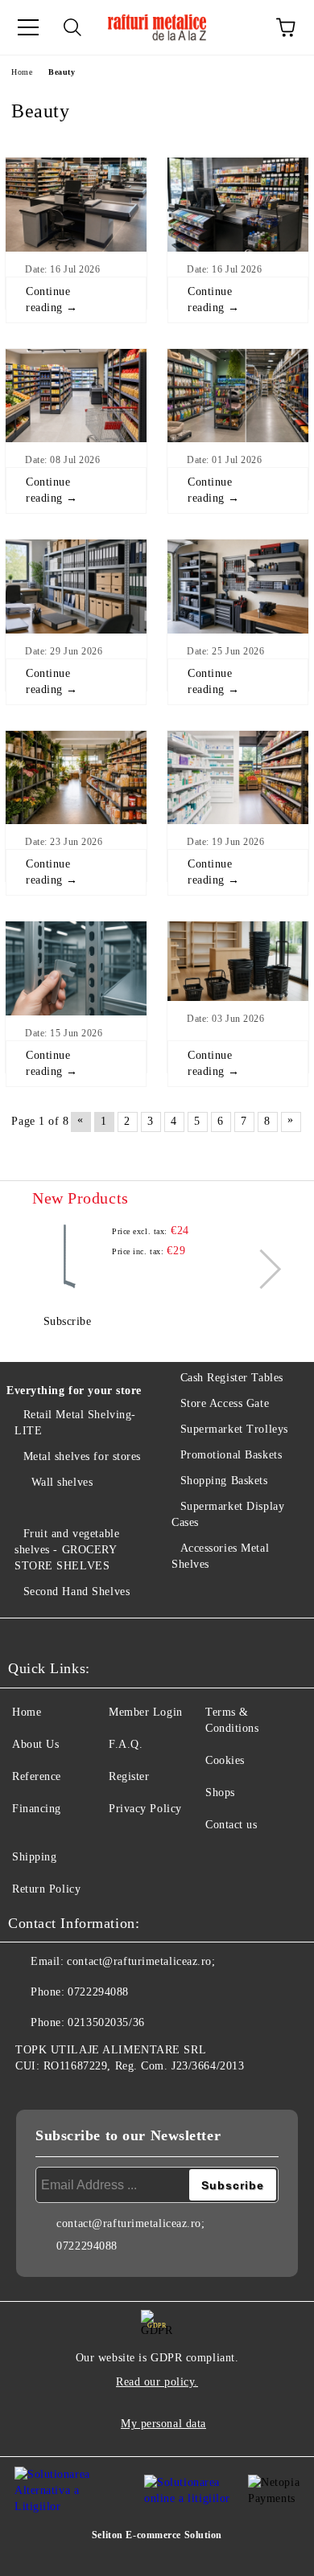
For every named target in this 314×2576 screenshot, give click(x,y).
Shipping (34, 1857)
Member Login (146, 1712)
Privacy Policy (145, 1809)
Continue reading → (52, 299)
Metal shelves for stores (82, 1456)
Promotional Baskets (231, 1455)
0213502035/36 (106, 2022)
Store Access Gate (225, 1403)
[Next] (261, 1269)
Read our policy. (157, 2382)
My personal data (163, 2424)
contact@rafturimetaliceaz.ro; (141, 1961)
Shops (220, 1793)
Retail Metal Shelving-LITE (75, 1423)
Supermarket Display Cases (228, 1514)
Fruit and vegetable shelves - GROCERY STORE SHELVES (67, 1550)
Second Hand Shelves (76, 1592)
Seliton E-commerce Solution (157, 2535)
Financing (37, 1809)
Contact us (231, 1825)
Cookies (225, 1760)
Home (22, 72)
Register (129, 1776)
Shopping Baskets (224, 1481)
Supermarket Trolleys (234, 1429)
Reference (37, 1776)
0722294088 (98, 1992)
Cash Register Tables (232, 1378)
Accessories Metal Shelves (220, 1556)
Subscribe (68, 1321)
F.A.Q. (126, 1744)
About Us (35, 1744)
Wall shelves (62, 1482)
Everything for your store (74, 1391)
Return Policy (46, 1889)
